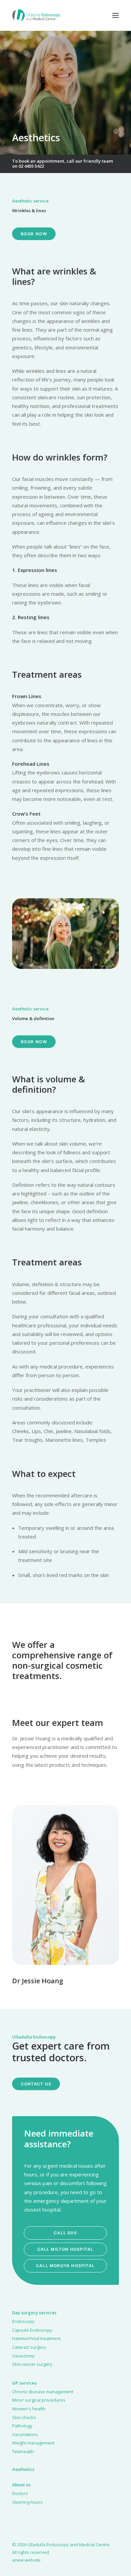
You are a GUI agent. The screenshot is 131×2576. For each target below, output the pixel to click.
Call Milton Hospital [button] (65, 2249)
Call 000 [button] (65, 2233)
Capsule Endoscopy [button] (32, 2330)
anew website (26, 2560)
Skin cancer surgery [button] (32, 2364)
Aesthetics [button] (23, 2469)
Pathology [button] (22, 2426)
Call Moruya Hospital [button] (65, 2266)
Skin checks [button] (24, 2417)
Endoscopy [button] (23, 2321)
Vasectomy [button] (23, 2356)
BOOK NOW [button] (34, 234)
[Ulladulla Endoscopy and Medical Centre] (36, 15)
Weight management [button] (33, 2443)
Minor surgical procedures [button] (39, 2400)
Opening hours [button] (27, 2502)
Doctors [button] (20, 2493)
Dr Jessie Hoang (38, 1981)
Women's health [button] (29, 2409)
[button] (116, 15)
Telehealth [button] (23, 2452)
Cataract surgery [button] (29, 2347)
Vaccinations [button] (25, 2434)
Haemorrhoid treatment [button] (36, 2338)
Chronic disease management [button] (43, 2392)
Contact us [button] (36, 2084)
